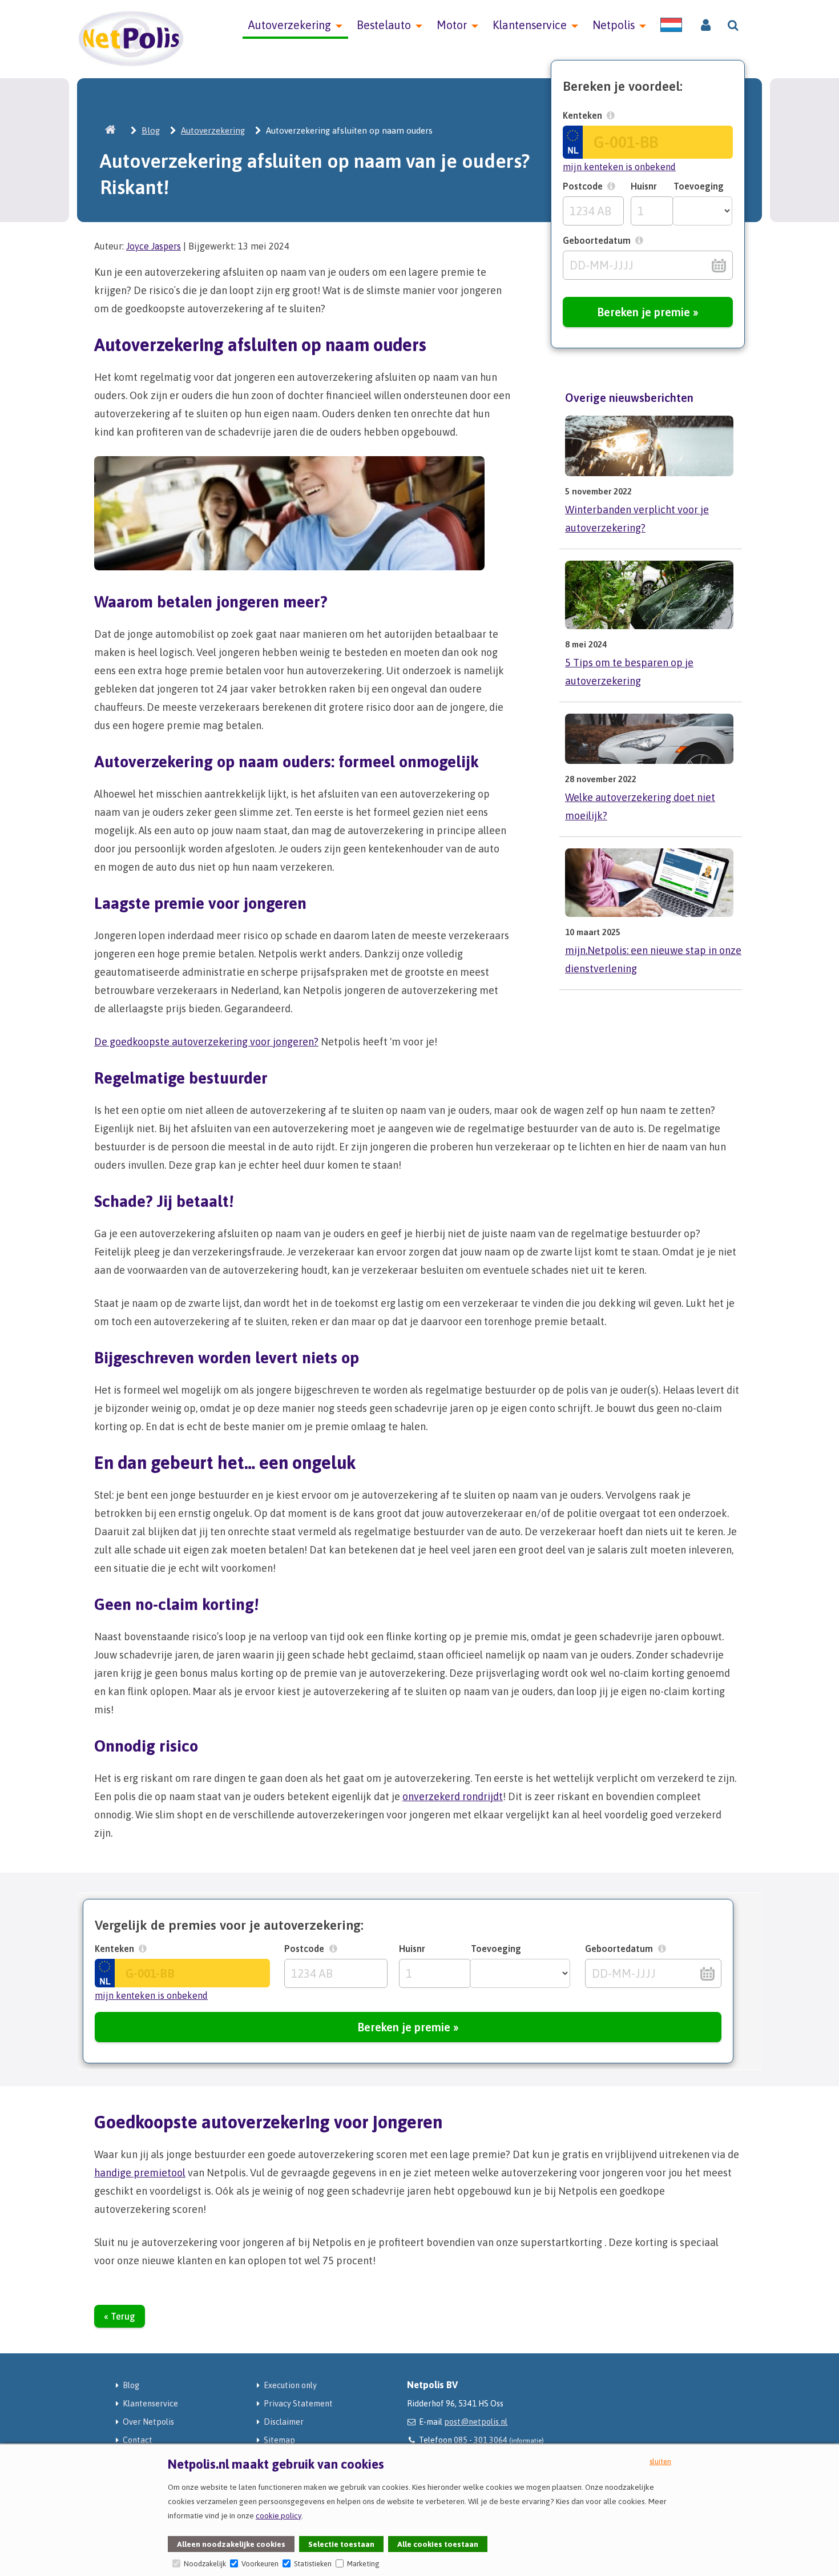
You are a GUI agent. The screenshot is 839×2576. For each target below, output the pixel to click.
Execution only (290, 2385)
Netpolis (614, 25)
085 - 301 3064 (481, 2440)
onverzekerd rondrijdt (453, 1796)
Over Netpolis (148, 2422)
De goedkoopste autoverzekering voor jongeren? (206, 1042)
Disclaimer (284, 2422)
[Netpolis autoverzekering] (131, 64)
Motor (452, 25)
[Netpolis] (111, 130)
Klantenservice (530, 25)
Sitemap (279, 2440)
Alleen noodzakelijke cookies (231, 2544)
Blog (151, 130)
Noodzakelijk (204, 2564)
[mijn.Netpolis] (706, 26)
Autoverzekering (290, 25)
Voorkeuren (259, 2564)
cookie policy (279, 2515)
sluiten (660, 2462)
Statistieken (312, 2564)
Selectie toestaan (341, 2544)
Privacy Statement (298, 2404)
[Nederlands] (671, 25)
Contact (138, 2440)
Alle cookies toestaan (438, 2544)
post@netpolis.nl (476, 2422)
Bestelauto (384, 25)
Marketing (362, 2564)
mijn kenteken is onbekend (619, 167)
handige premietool (140, 2173)
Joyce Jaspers (154, 246)
